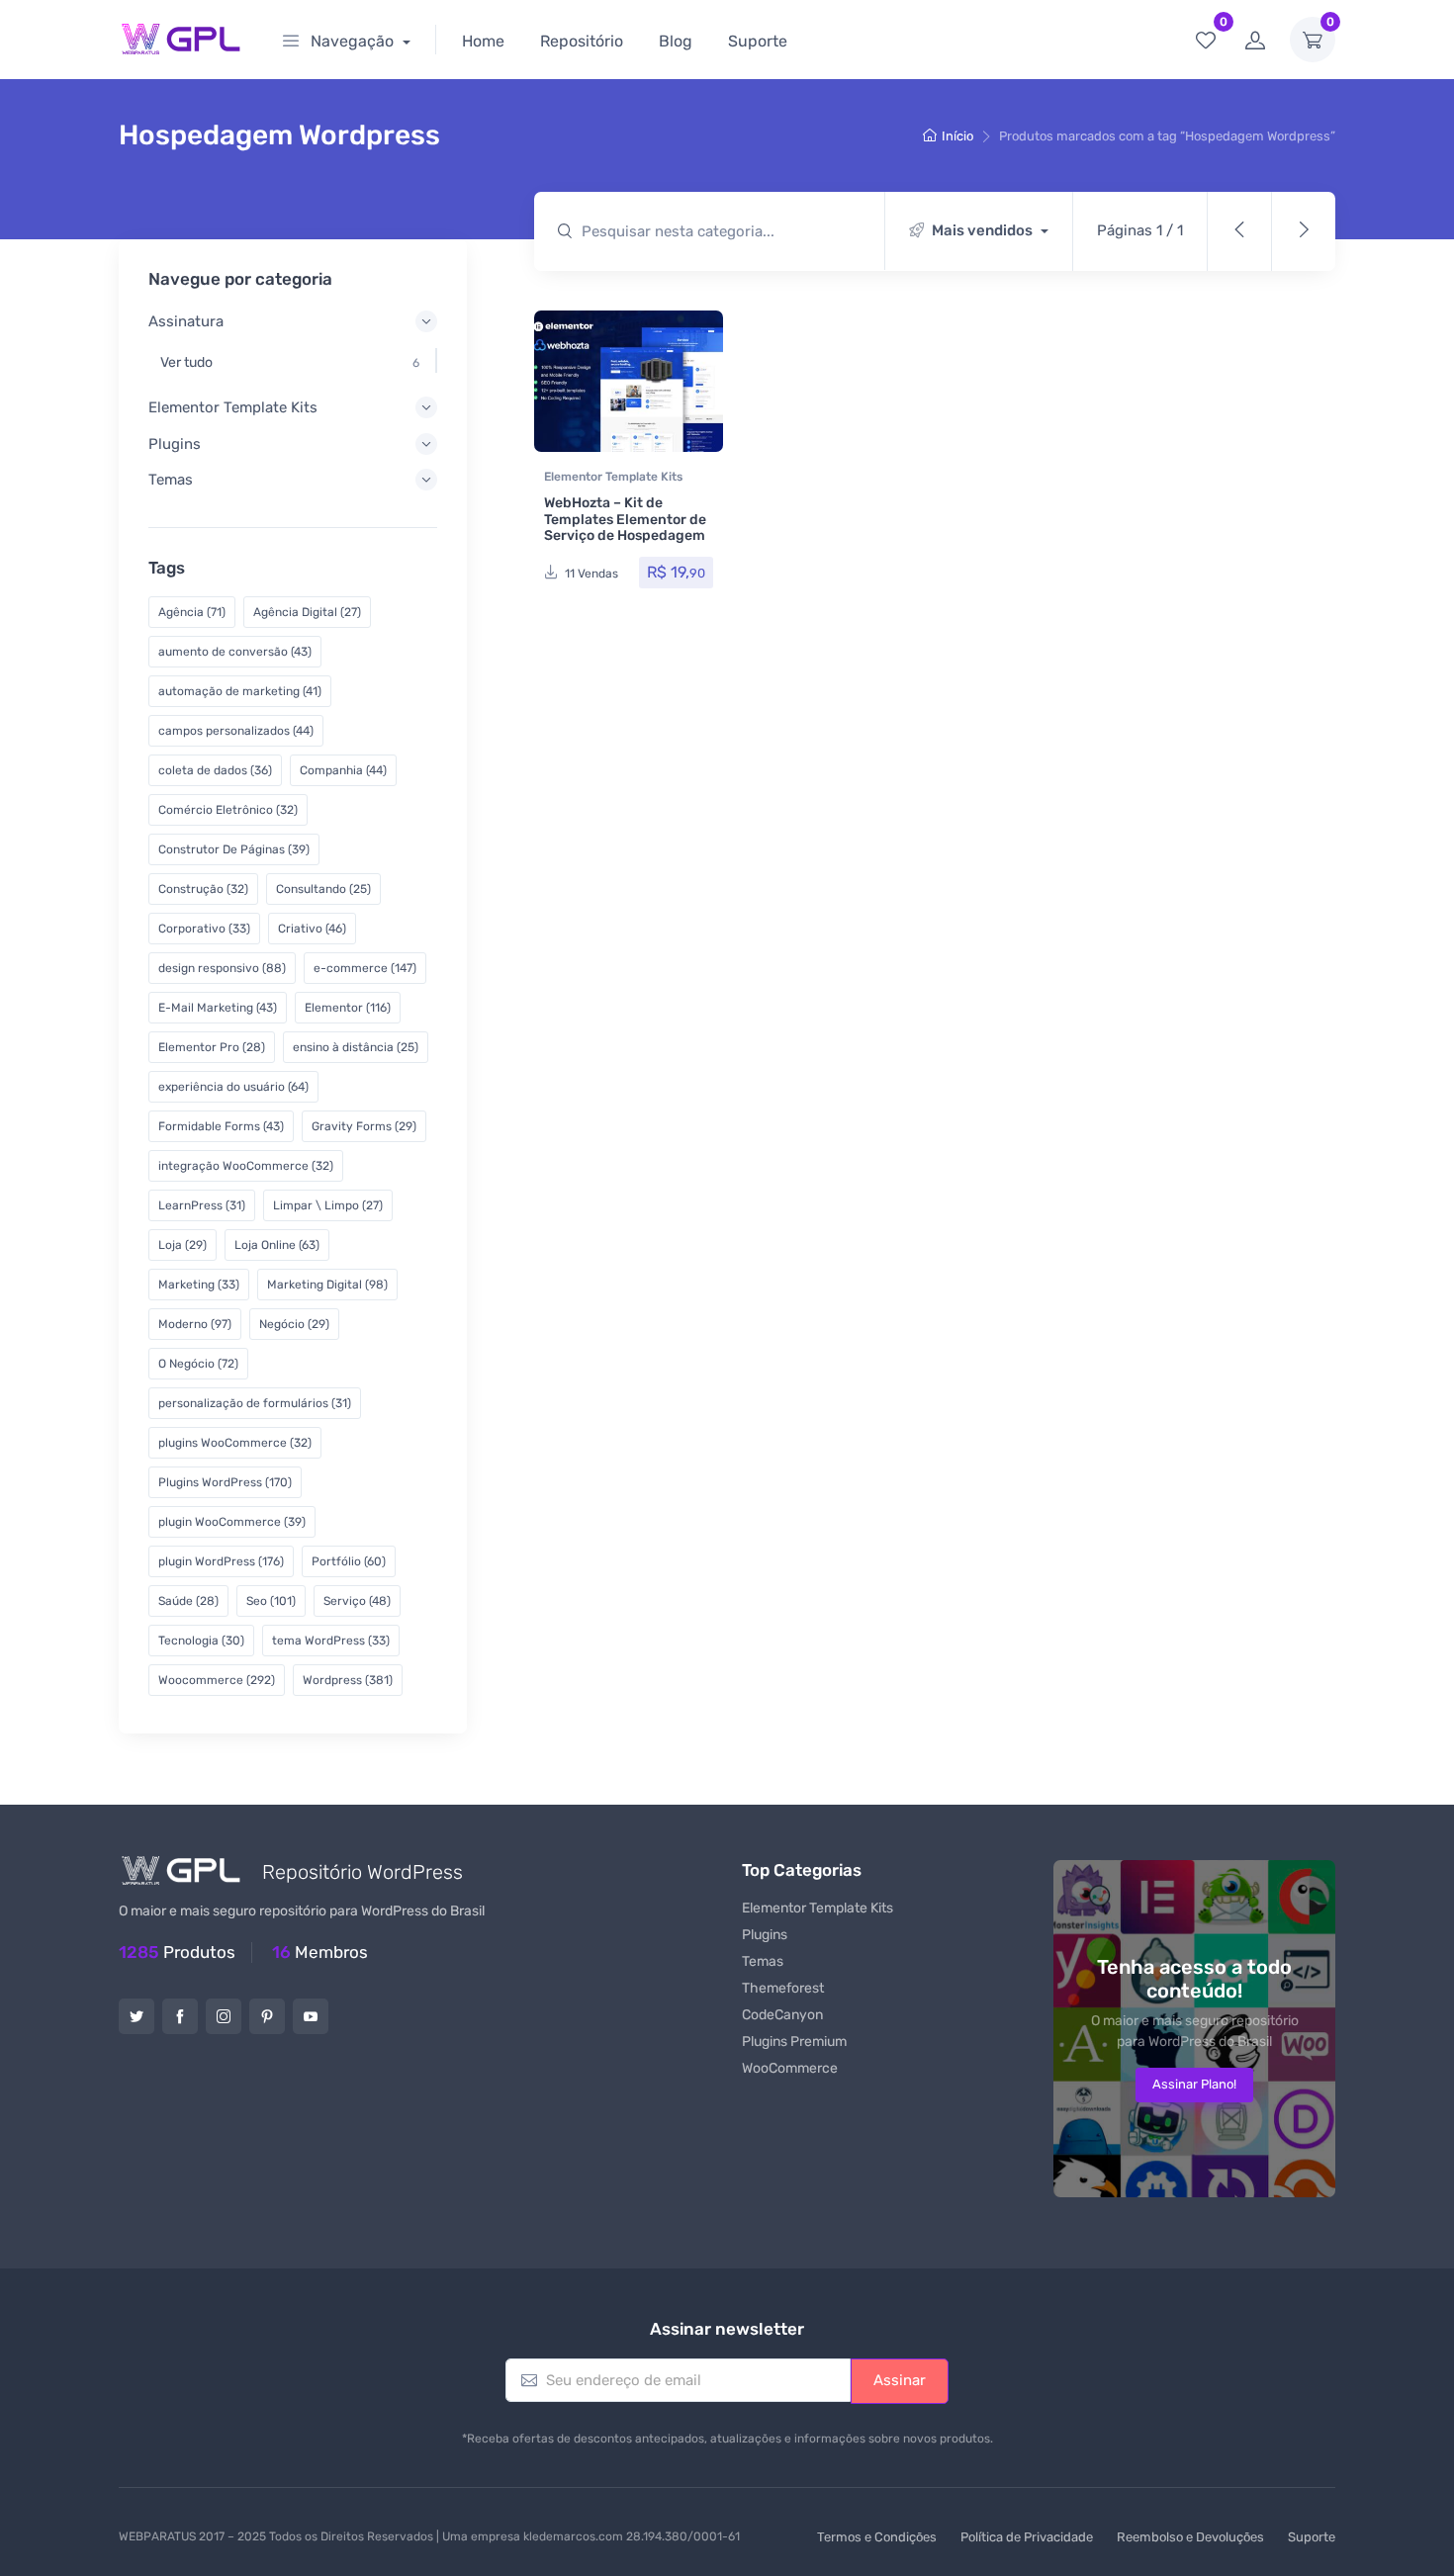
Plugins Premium (794, 2042)
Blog (676, 41)
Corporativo (204, 929)
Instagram (224, 2016)
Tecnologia (201, 1641)
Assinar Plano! (1194, 2084)
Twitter (136, 2016)
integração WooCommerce (246, 1166)
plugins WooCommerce (235, 1443)
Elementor (348, 1008)
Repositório (582, 41)
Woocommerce (217, 1680)
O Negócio (198, 1364)
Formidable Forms (221, 1126)
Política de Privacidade (1027, 2537)
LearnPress (202, 1205)
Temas (763, 1961)
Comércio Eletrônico (228, 810)
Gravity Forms (364, 1126)
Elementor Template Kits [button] (233, 407)
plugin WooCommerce (232, 1522)
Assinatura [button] (186, 321)
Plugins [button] (175, 444)
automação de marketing (240, 691)
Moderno (195, 1324)
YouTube (311, 2016)
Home (483, 41)
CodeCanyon (782, 2015)
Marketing (199, 1285)
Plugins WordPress (225, 1482)
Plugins (765, 1935)
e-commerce (365, 968)
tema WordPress (331, 1641)
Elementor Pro (212, 1047)
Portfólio (349, 1561)
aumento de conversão (235, 652)
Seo (271, 1601)
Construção (203, 889)
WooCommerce (790, 2068)
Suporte (758, 41)
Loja (182, 1245)
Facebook (180, 2016)
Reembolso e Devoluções (1190, 2537)
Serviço (357, 1601)
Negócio (294, 1324)
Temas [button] (171, 480)
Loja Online (277, 1245)
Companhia (343, 770)
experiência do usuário (233, 1087)
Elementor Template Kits (613, 477)
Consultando (323, 889)
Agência (192, 612)
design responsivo (222, 968)
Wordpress (348, 1680)
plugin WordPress (221, 1561)
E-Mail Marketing (218, 1008)
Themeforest (783, 1988)
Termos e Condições (877, 2537)
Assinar (900, 2380)
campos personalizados (236, 731)
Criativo (312, 929)
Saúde (188, 1601)
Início (957, 136)
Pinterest (267, 2016)
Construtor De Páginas (234, 849)
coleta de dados (215, 770)
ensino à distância (356, 1047)
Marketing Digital (327, 1285)
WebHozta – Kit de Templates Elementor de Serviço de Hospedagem (625, 520)
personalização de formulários (255, 1403)
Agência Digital (307, 612)
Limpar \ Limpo (328, 1205)
